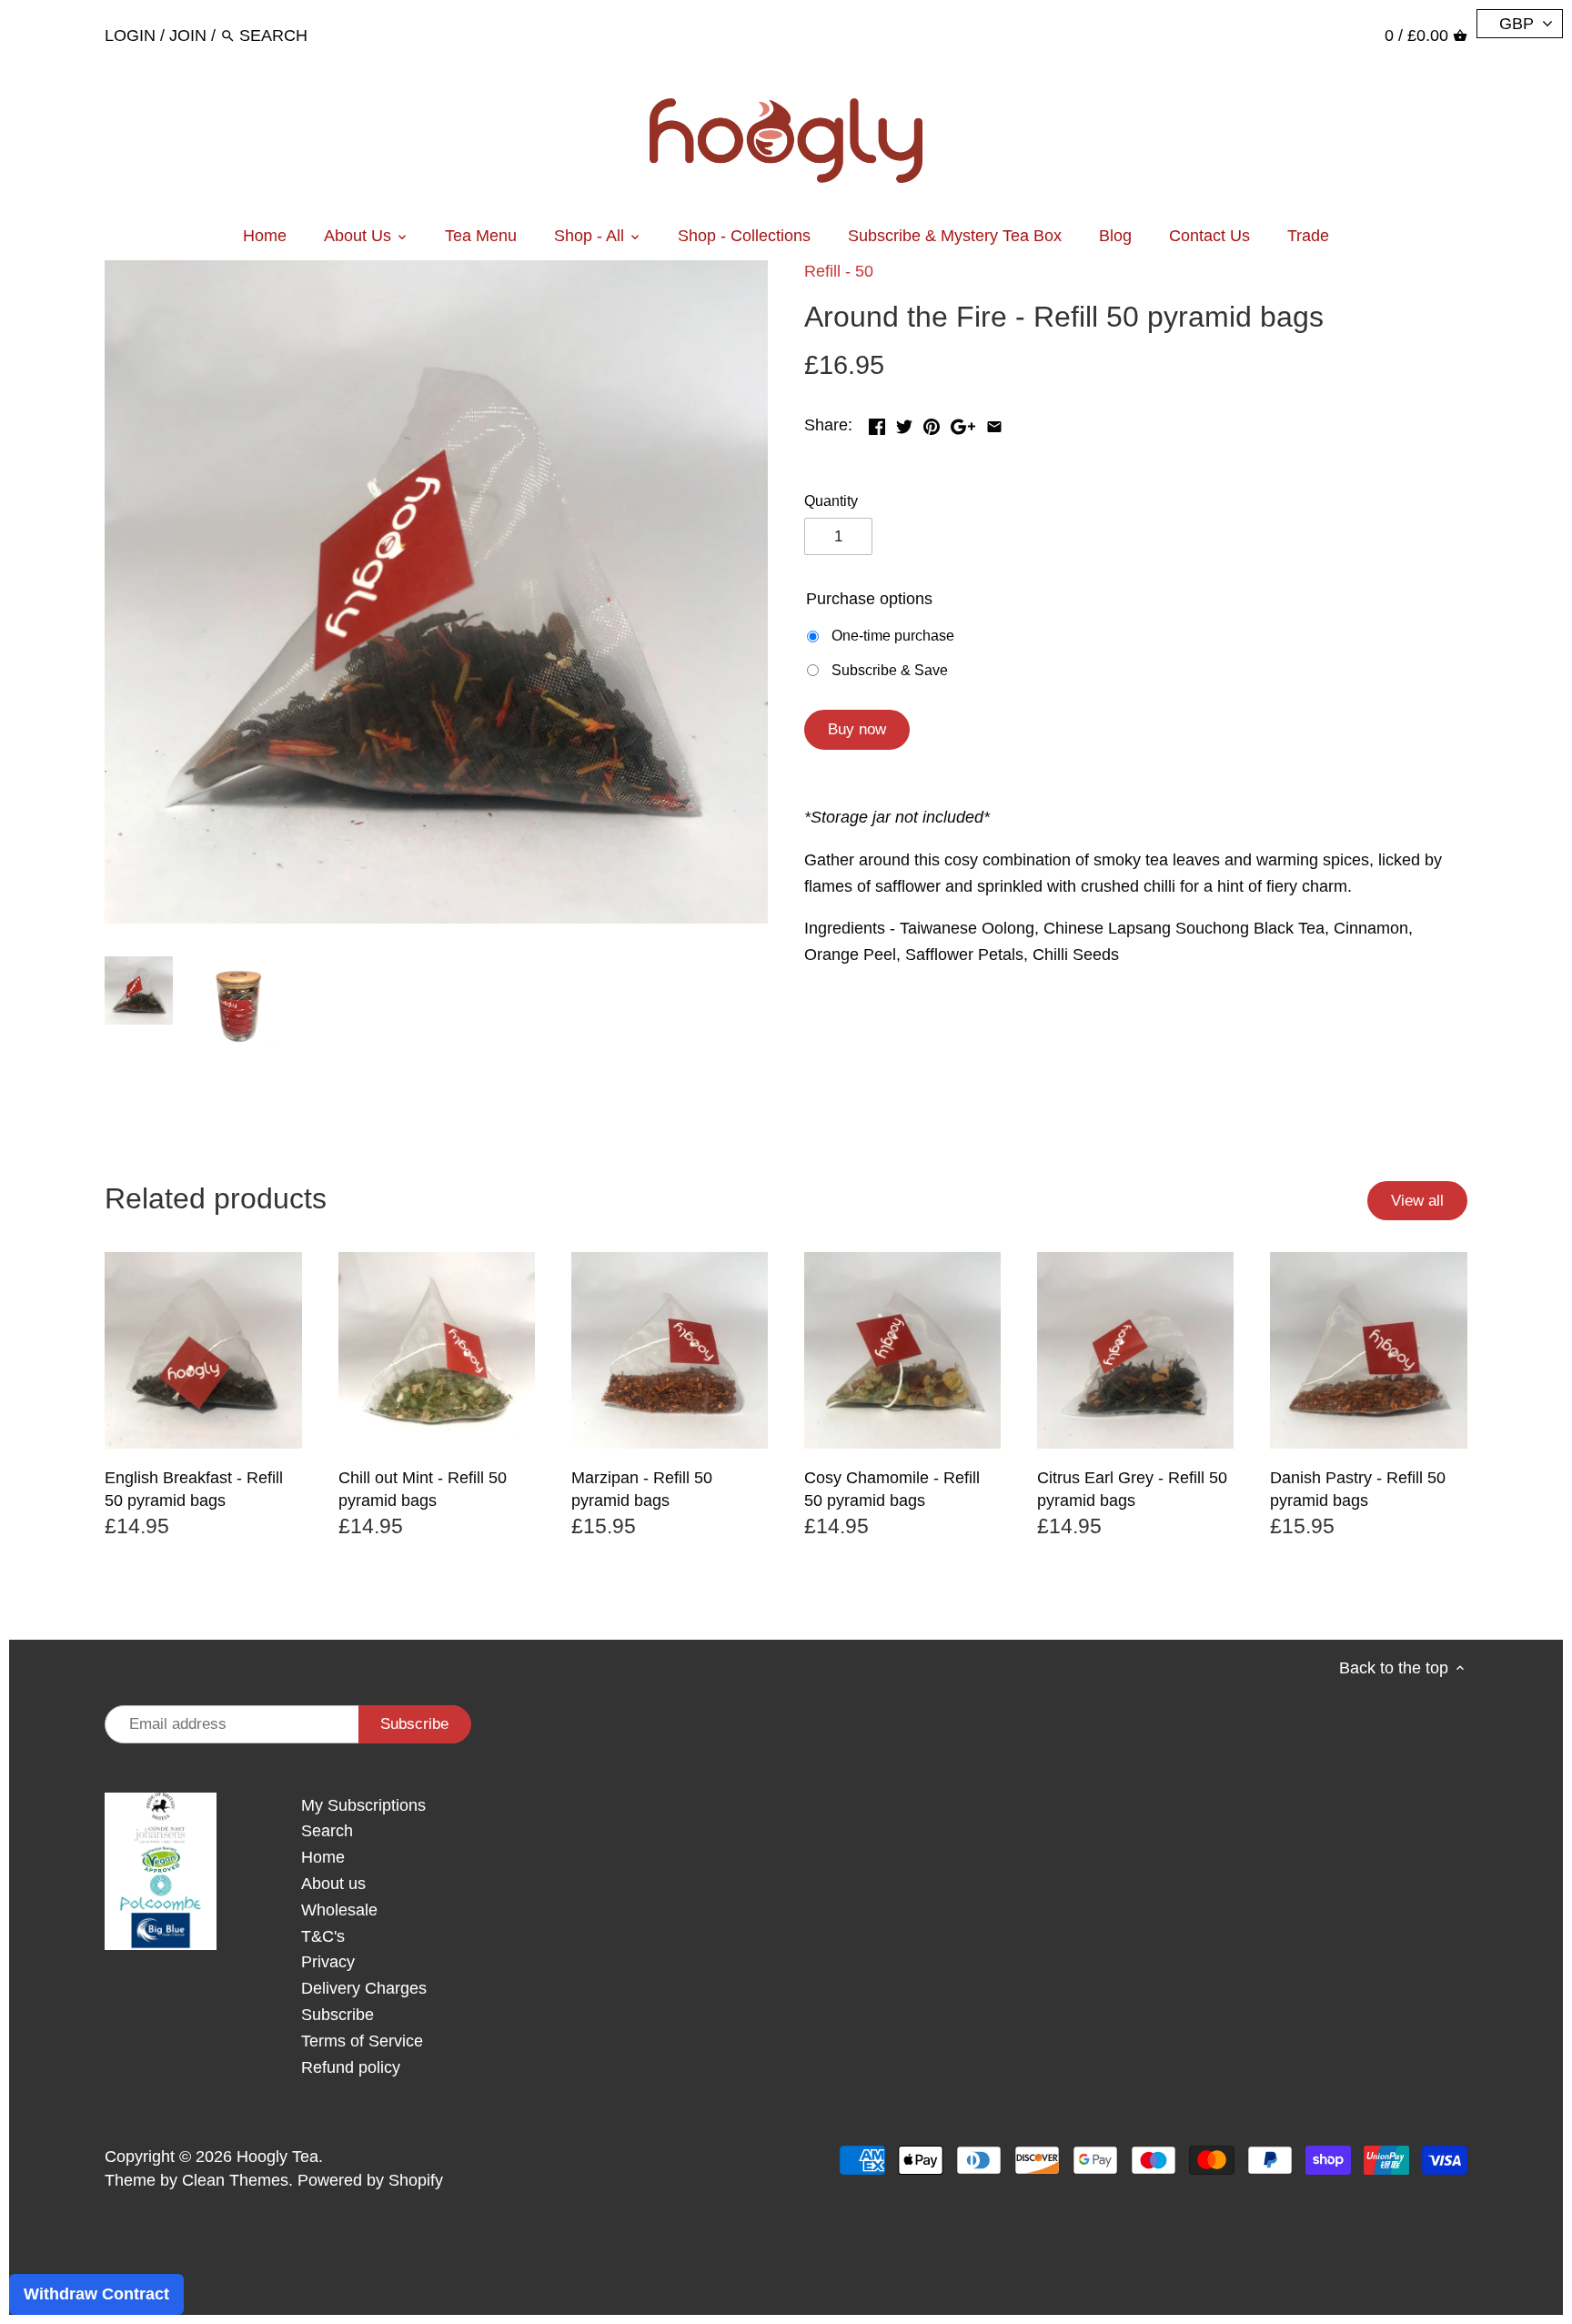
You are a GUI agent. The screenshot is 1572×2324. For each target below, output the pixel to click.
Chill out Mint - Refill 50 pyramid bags (423, 1489)
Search (327, 1831)
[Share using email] (994, 423)
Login (130, 35)
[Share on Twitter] (904, 423)
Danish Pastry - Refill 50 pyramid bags (1358, 1489)
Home (323, 1857)
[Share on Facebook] (877, 423)
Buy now (857, 729)
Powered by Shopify (370, 2180)
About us (333, 1884)
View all (1417, 1201)
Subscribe (338, 2015)
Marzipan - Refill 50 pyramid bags (642, 1489)
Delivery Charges (364, 1988)
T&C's (323, 1936)
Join (188, 35)
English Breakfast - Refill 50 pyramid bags (194, 1489)
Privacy (328, 1962)
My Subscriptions (363, 1805)
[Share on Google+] (963, 423)
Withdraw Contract (96, 2294)
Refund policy (351, 2067)
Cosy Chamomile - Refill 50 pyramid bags (892, 1489)
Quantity (831, 500)
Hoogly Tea (277, 2157)
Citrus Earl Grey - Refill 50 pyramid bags (1132, 1489)
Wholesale (339, 1910)
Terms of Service (362, 2041)
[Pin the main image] (932, 423)
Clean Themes (235, 2180)
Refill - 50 (839, 271)
